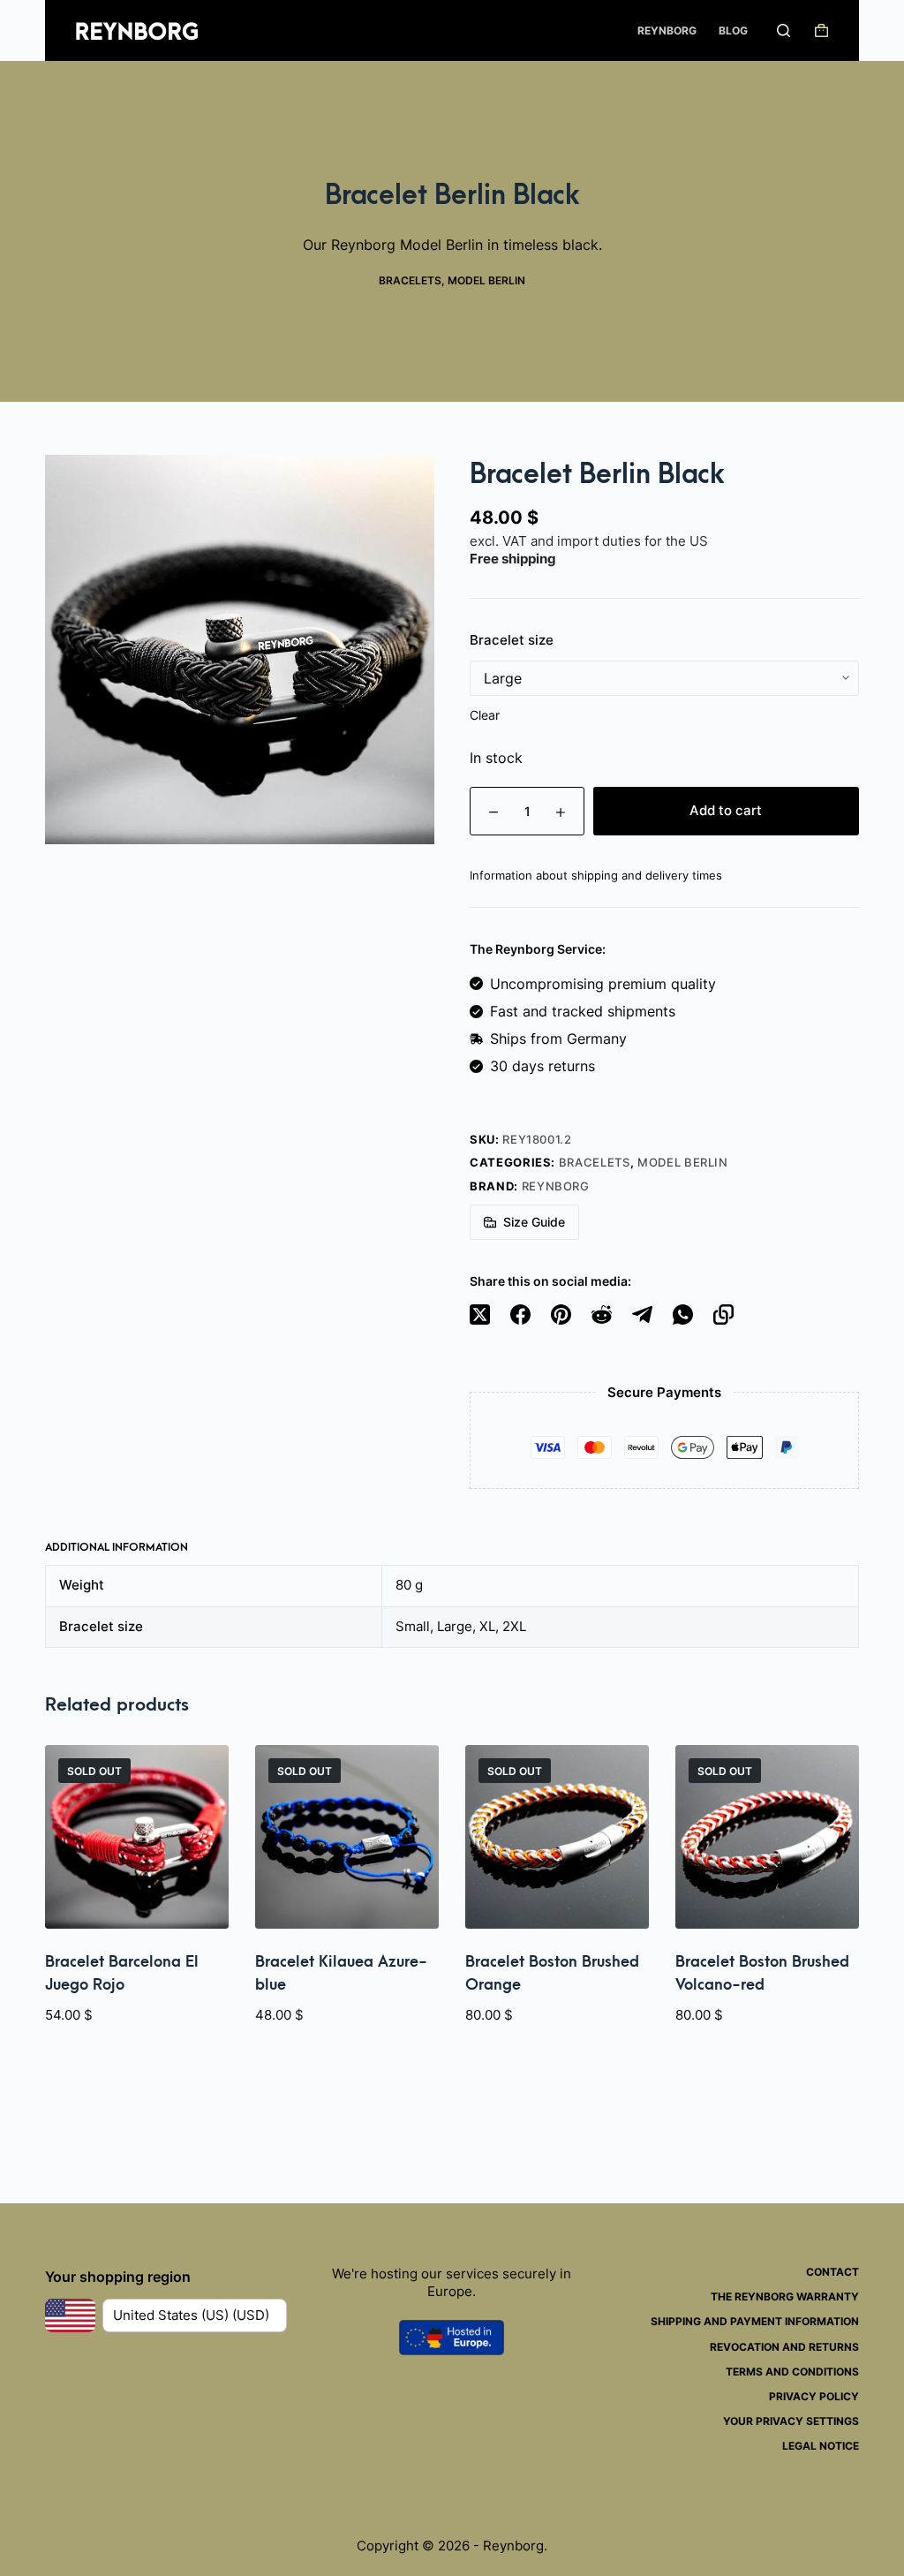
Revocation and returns (784, 2347)
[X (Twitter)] (480, 1314)
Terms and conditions (792, 2372)
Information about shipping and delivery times (596, 875)
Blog (733, 30)
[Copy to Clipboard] (723, 1314)
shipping (529, 559)
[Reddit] (602, 1314)
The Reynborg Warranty (785, 2296)
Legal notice (821, 2446)
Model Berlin (486, 280)
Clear (485, 715)
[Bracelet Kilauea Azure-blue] (347, 1837)
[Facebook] (520, 1314)
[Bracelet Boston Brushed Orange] (557, 1837)
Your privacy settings (791, 2421)
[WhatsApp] (683, 1314)
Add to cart (726, 810)
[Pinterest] (561, 1314)
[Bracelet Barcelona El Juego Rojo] (137, 1837)
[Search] (783, 30)
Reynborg (667, 30)
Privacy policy (814, 2396)
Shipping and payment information (755, 2321)
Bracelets (410, 280)
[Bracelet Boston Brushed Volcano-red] (767, 1837)
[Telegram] (642, 1314)
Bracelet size (512, 640)
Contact (832, 2272)
